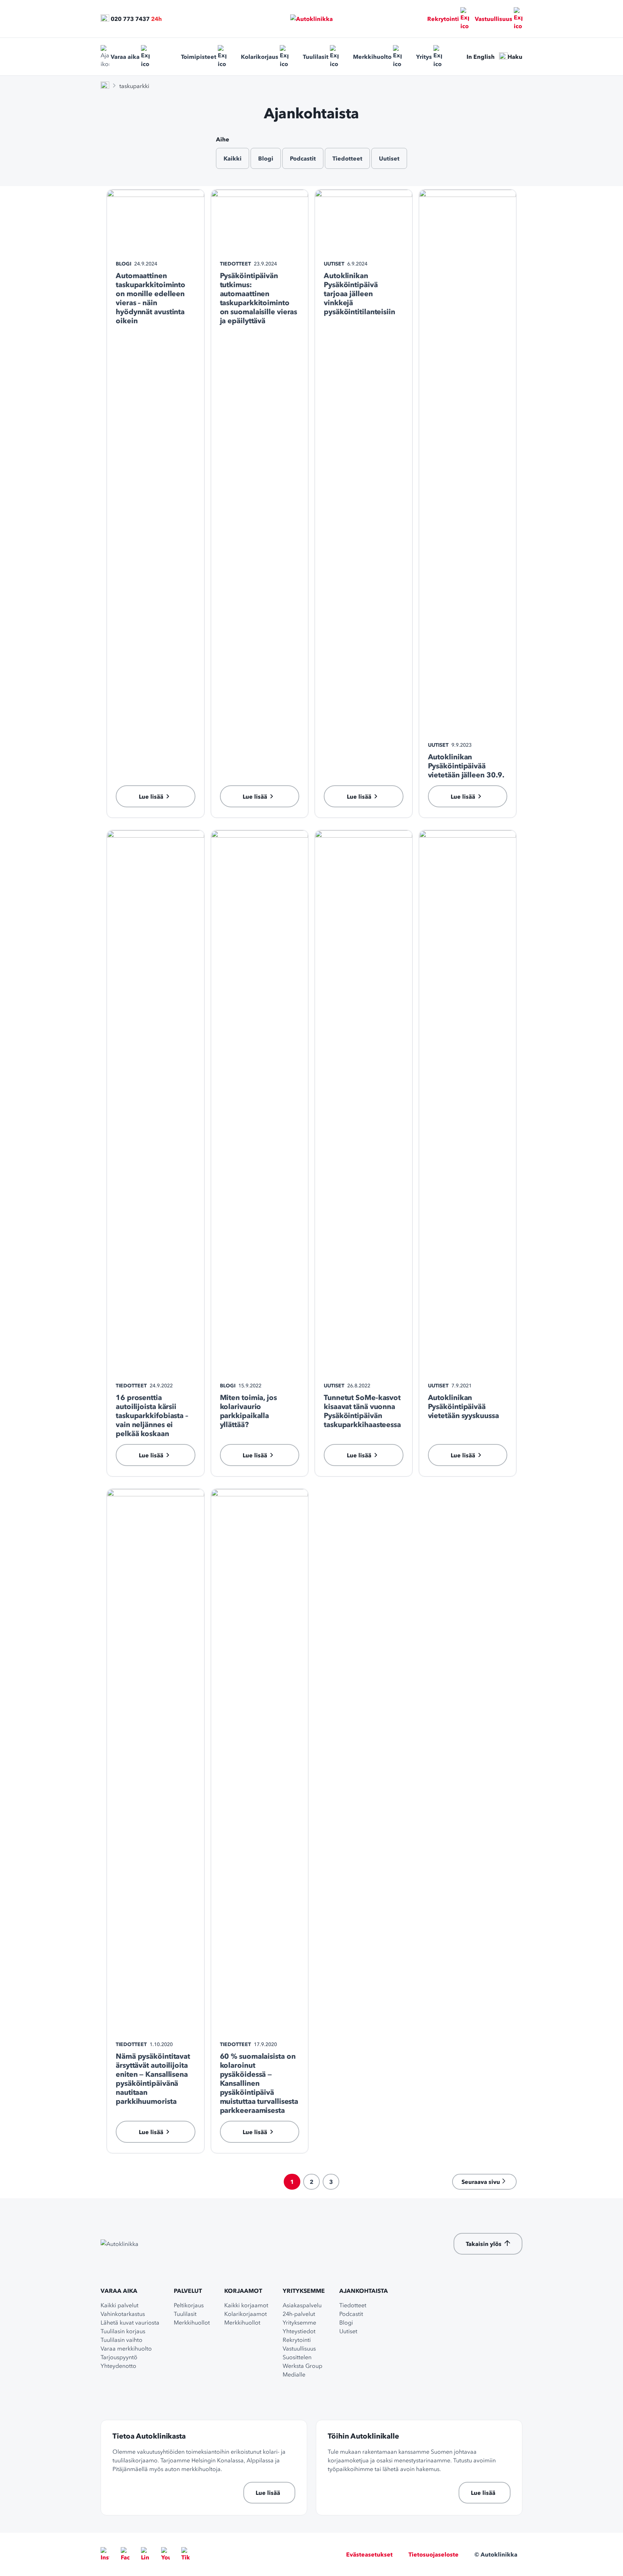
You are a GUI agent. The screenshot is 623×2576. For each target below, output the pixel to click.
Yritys (424, 57)
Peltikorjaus (189, 2305)
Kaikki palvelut (120, 2305)
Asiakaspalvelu (302, 2305)
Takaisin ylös (484, 2244)
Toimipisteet (199, 57)
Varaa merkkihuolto (126, 2348)
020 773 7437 (130, 19)
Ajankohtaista (364, 2291)
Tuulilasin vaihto (121, 2340)
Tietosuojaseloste (434, 2554)
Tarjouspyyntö (119, 2357)
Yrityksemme (304, 2291)
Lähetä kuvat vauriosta (130, 2322)
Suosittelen (297, 2357)
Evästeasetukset (369, 2554)
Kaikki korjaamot (246, 2305)
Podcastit (303, 158)
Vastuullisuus (494, 19)
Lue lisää (268, 2493)
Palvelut (188, 2291)
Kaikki (233, 158)
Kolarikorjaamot (246, 2314)
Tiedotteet (347, 158)
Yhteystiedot (299, 2331)
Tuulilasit (316, 57)
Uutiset (389, 158)
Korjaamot (243, 2291)
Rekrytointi (443, 19)
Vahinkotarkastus (123, 2314)
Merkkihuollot (192, 2322)
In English (481, 57)
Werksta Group (302, 2366)
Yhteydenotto (118, 2366)
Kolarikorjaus (260, 57)
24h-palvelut (299, 2314)
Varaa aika (125, 57)
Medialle (294, 2374)
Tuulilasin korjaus (123, 2331)
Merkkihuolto (372, 57)
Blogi (266, 158)
